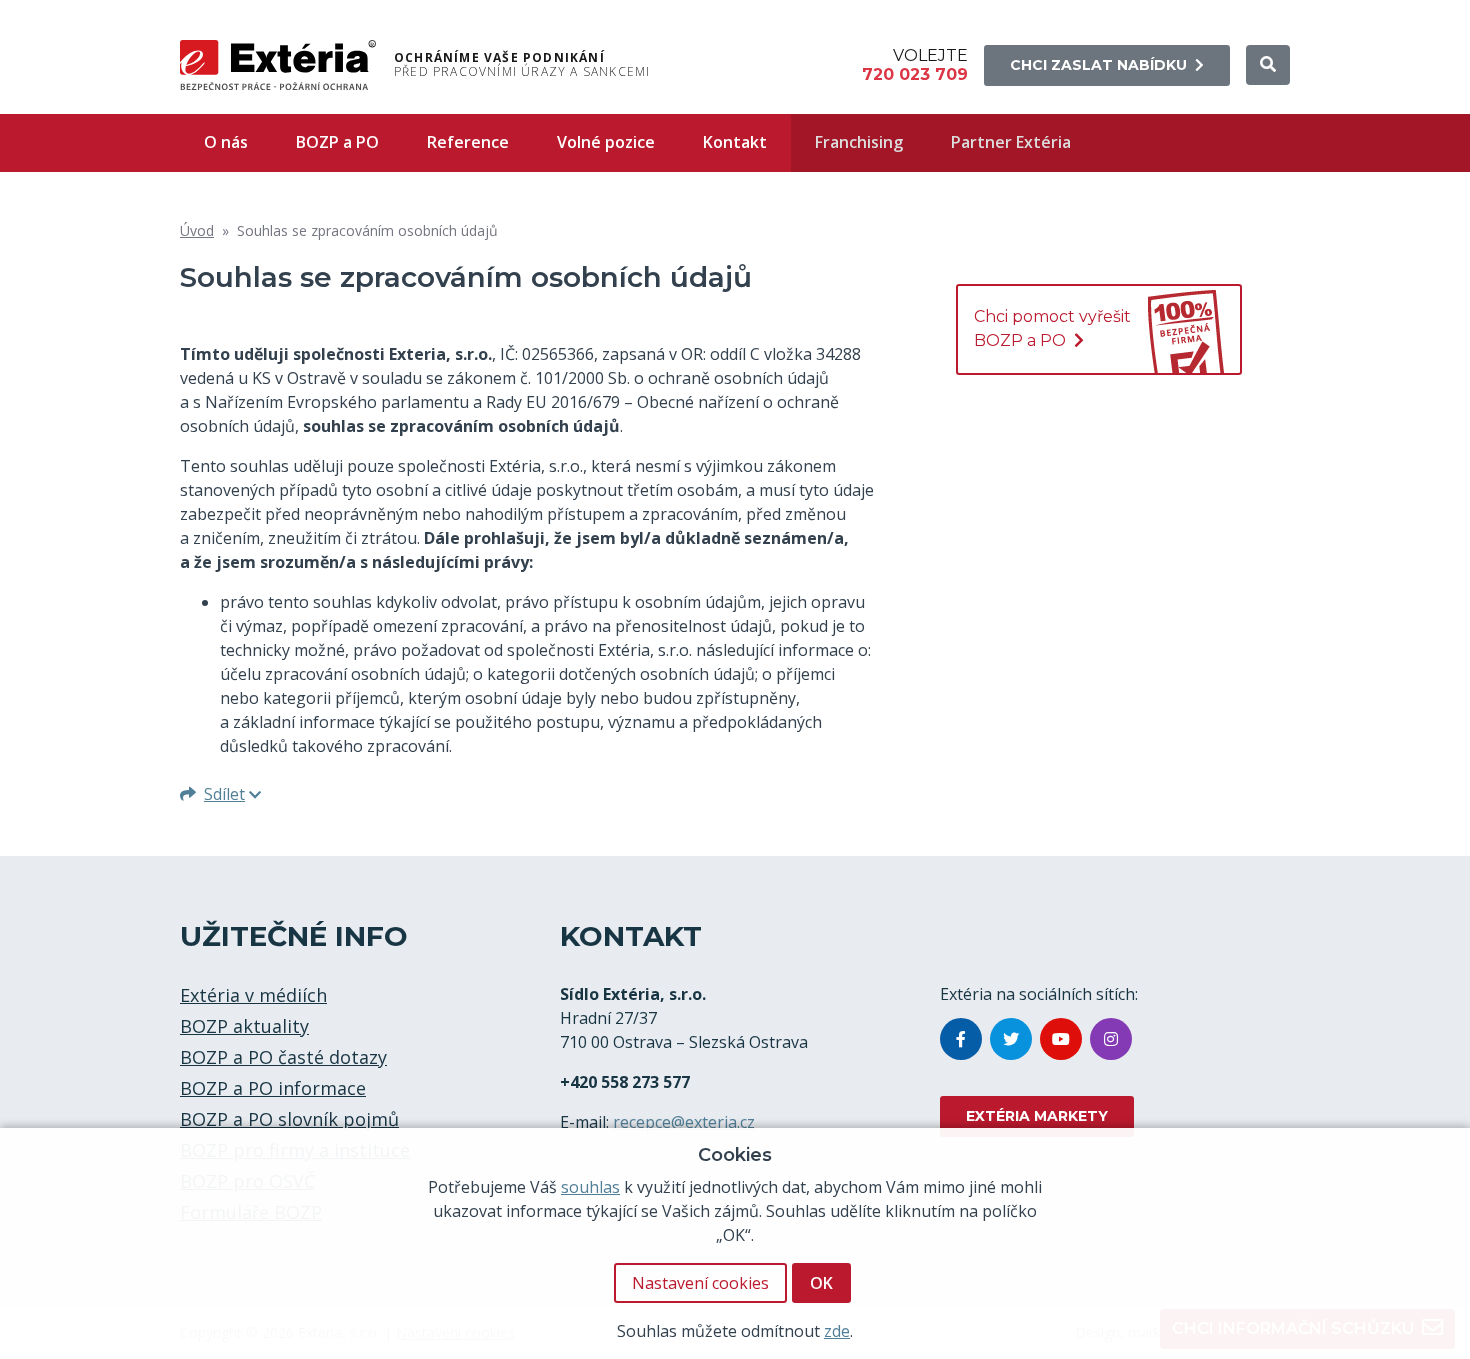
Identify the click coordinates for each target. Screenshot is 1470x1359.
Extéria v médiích (253, 995)
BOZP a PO (337, 142)
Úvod (197, 230)
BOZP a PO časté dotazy (283, 1057)
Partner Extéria (1011, 142)
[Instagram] (1111, 1039)
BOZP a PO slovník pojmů (289, 1119)
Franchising (859, 142)
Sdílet (224, 794)
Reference (468, 142)
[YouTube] (1061, 1039)
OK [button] (821, 1283)
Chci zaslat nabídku (1098, 65)
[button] (1268, 65)
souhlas (590, 1187)
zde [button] (837, 1331)
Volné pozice (606, 142)
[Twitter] (1011, 1039)
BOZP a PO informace (273, 1088)
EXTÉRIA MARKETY (1037, 1116)
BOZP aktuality (244, 1026)
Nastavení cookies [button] (700, 1283)
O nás (226, 142)
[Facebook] (961, 1039)
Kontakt (735, 142)
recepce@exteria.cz (684, 1122)
